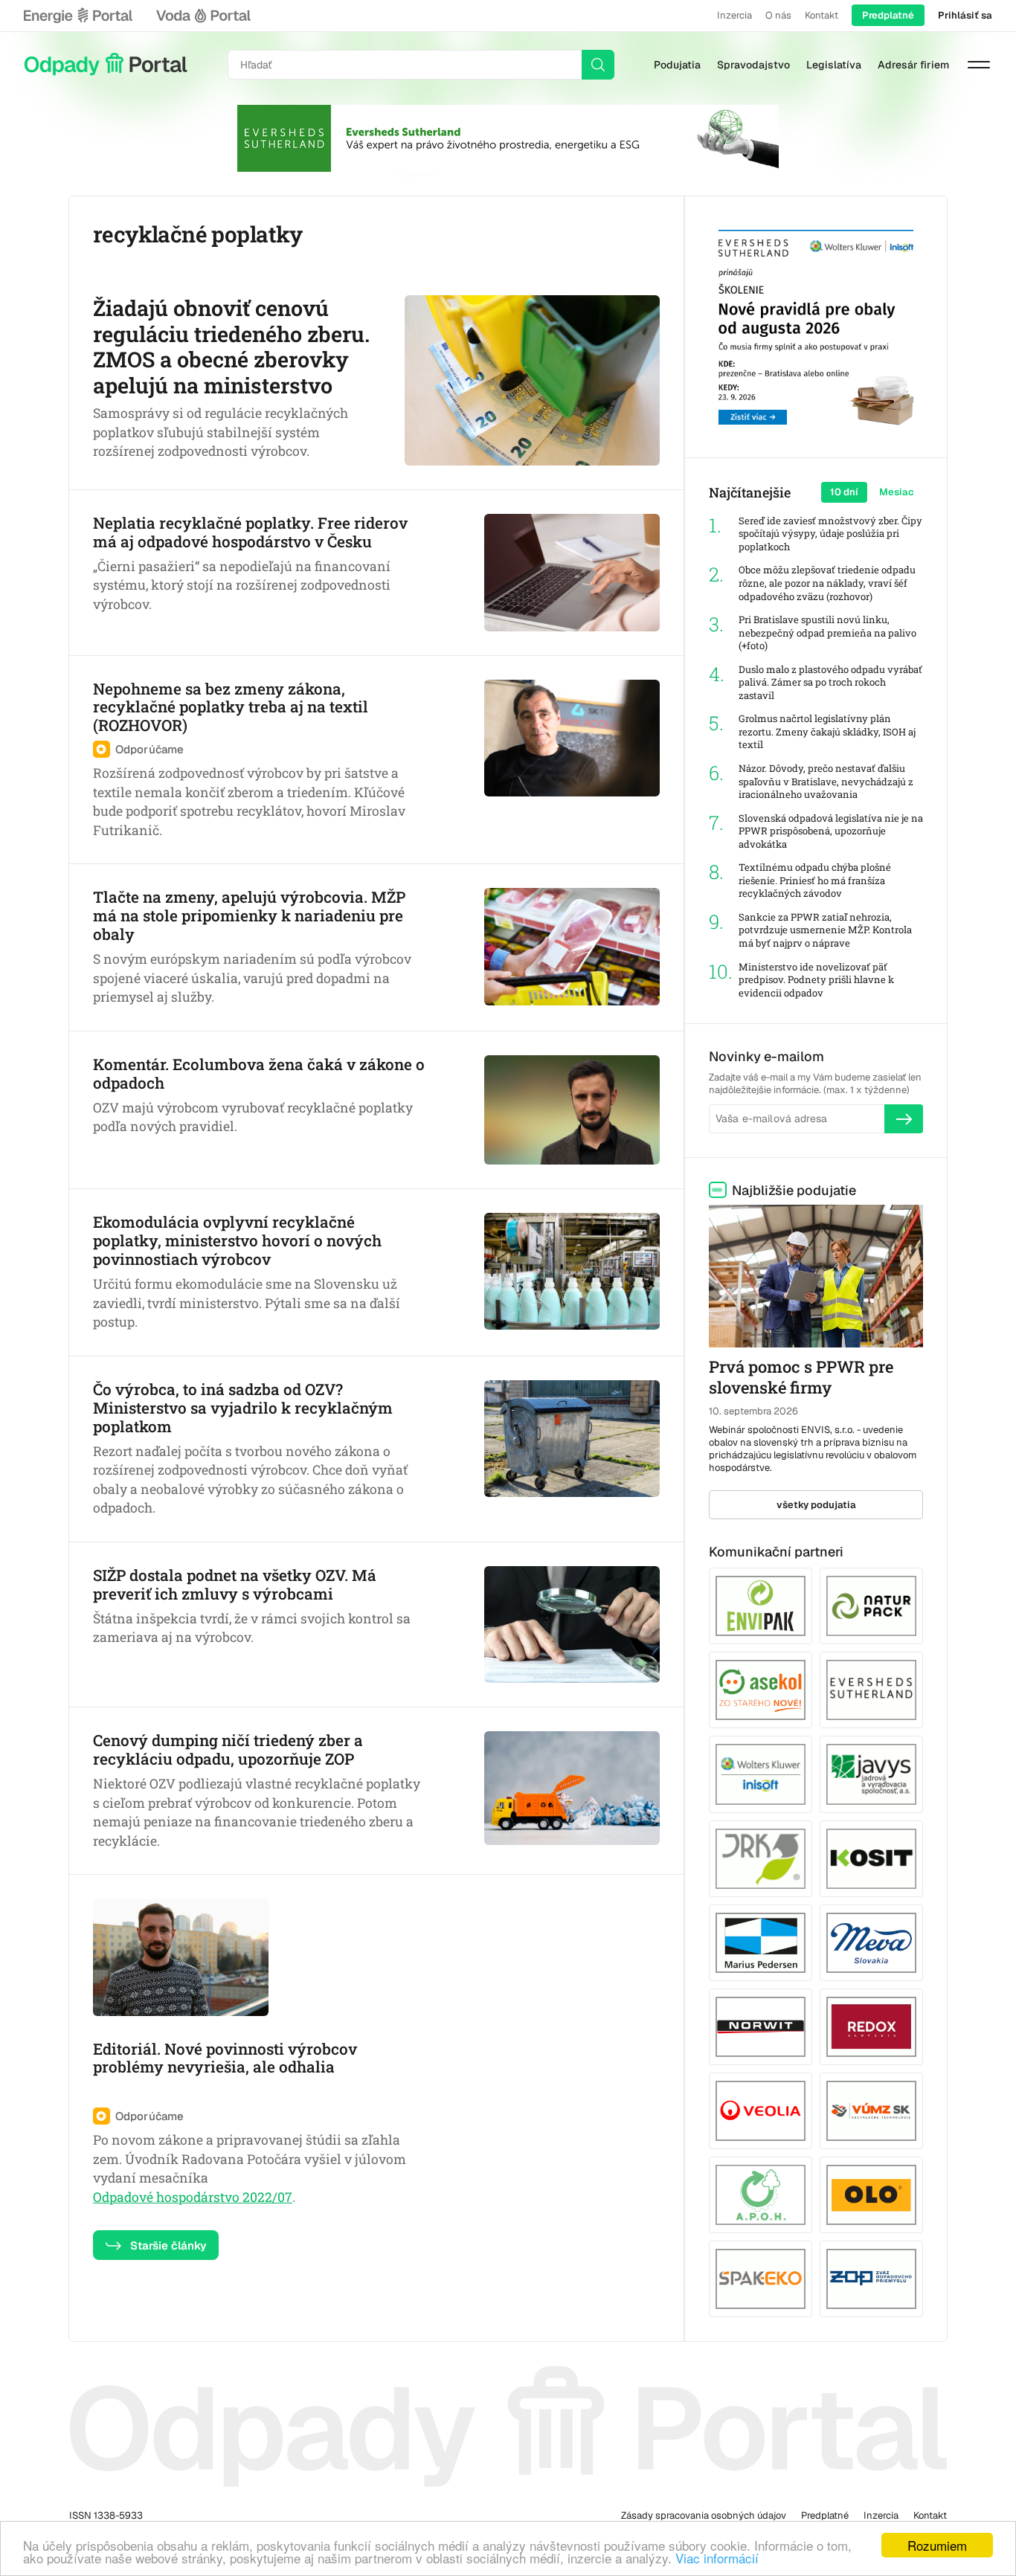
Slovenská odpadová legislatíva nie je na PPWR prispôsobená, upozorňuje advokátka (831, 831)
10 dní (844, 492)
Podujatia (677, 65)
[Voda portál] (203, 16)
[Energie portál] (78, 16)
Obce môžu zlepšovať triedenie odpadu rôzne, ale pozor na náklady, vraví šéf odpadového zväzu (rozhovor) (827, 583)
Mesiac (897, 492)
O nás (778, 15)
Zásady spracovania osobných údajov (704, 2515)
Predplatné (888, 15)
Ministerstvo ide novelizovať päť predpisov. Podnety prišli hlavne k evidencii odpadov (816, 980)
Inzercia (734, 15)
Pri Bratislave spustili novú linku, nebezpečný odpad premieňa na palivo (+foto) (827, 633)
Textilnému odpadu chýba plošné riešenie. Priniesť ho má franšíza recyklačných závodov (815, 880)
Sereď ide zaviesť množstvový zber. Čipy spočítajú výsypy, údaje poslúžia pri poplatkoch (830, 534)
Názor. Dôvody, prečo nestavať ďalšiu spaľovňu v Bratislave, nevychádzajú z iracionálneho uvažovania (826, 782)
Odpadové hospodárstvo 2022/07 (193, 2197)
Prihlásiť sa (965, 15)
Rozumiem (937, 2545)
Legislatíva (834, 65)
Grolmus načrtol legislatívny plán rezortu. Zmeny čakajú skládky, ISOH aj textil (827, 732)
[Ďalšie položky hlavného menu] (979, 65)
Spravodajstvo (753, 65)
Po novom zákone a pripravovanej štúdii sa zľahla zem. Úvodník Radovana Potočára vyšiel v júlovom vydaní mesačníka (250, 2159)
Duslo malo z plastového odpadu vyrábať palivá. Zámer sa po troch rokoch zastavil (830, 683)
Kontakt (822, 15)
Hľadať (598, 65)
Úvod (106, 65)
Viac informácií (717, 2558)
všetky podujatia (816, 1505)
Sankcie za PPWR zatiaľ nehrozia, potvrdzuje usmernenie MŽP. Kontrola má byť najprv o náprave (825, 930)
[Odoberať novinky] (904, 1118)
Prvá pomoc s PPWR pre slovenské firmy (801, 1377)
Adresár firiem (913, 65)
